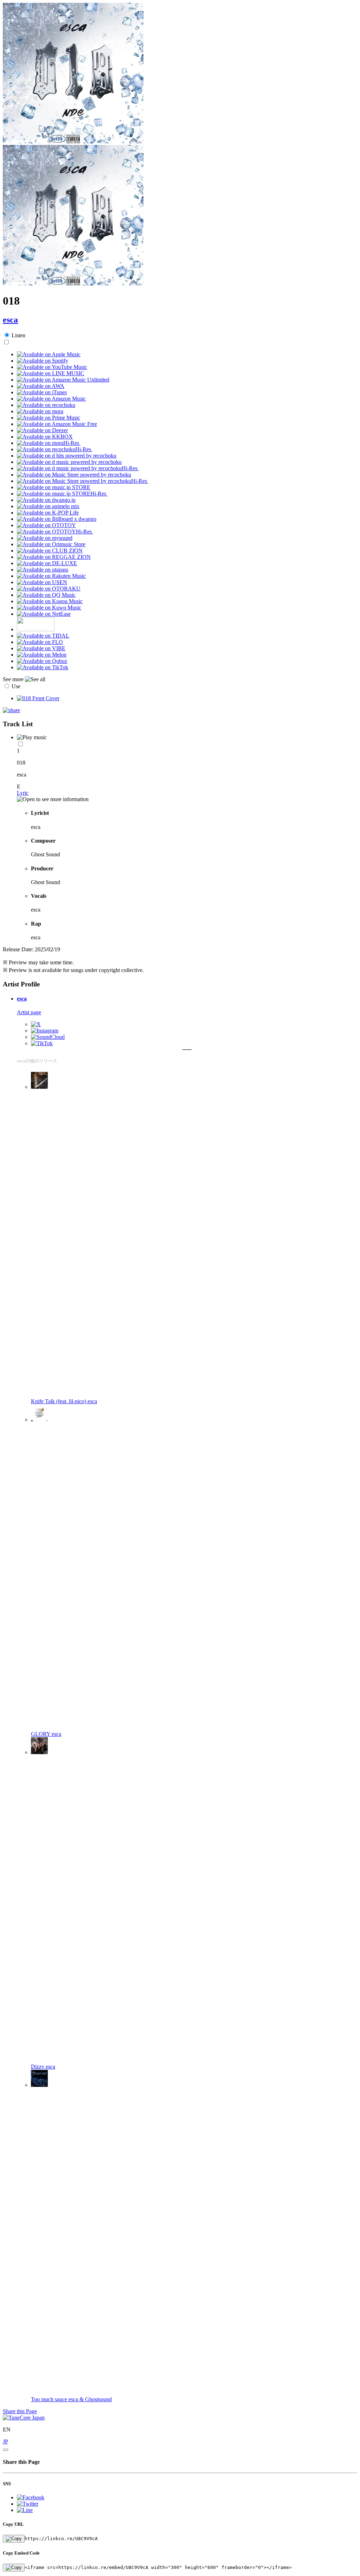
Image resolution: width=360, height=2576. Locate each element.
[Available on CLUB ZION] (50, 551)
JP (5, 2441)
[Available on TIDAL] (43, 636)
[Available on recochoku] (46, 405)
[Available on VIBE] (41, 648)
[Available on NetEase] (44, 614)
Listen (18, 335)
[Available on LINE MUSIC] (51, 373)
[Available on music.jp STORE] (54, 487)
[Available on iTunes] (42, 392)
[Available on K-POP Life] (48, 513)
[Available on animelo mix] (48, 506)
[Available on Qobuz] (42, 661)
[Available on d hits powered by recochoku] (67, 456)
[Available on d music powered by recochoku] (69, 462)
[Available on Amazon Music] (51, 399)
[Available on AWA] (41, 386)
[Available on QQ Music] (46, 595)
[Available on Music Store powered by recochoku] (74, 475)
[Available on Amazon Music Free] (57, 424)
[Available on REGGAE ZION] (54, 557)
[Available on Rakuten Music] (51, 576)
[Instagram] (45, 1031)
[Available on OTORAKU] (49, 589)
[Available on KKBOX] (45, 437)
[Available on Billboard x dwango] (57, 519)
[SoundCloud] (48, 1037)
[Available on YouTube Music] (52, 367)
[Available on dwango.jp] (46, 500)
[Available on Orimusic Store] (51, 544)
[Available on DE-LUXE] (47, 563)
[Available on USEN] (42, 582)
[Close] (6, 2450)
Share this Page (20, 2411)
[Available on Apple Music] (49, 354)
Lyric (23, 793)
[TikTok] (42, 1043)
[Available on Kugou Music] (50, 601)
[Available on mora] (40, 411)
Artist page (29, 1012)
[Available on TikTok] (43, 667)
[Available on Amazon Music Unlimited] (63, 380)
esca (10, 320)
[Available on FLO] (40, 642)
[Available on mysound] (45, 538)
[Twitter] (36, 1024)
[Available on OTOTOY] (46, 525)
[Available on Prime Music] (49, 418)
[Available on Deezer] (42, 430)
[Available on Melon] (42, 655)
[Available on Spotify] (43, 361)
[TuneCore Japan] (24, 2418)
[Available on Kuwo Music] (49, 608)
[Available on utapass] (43, 570)
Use (16, 686)
